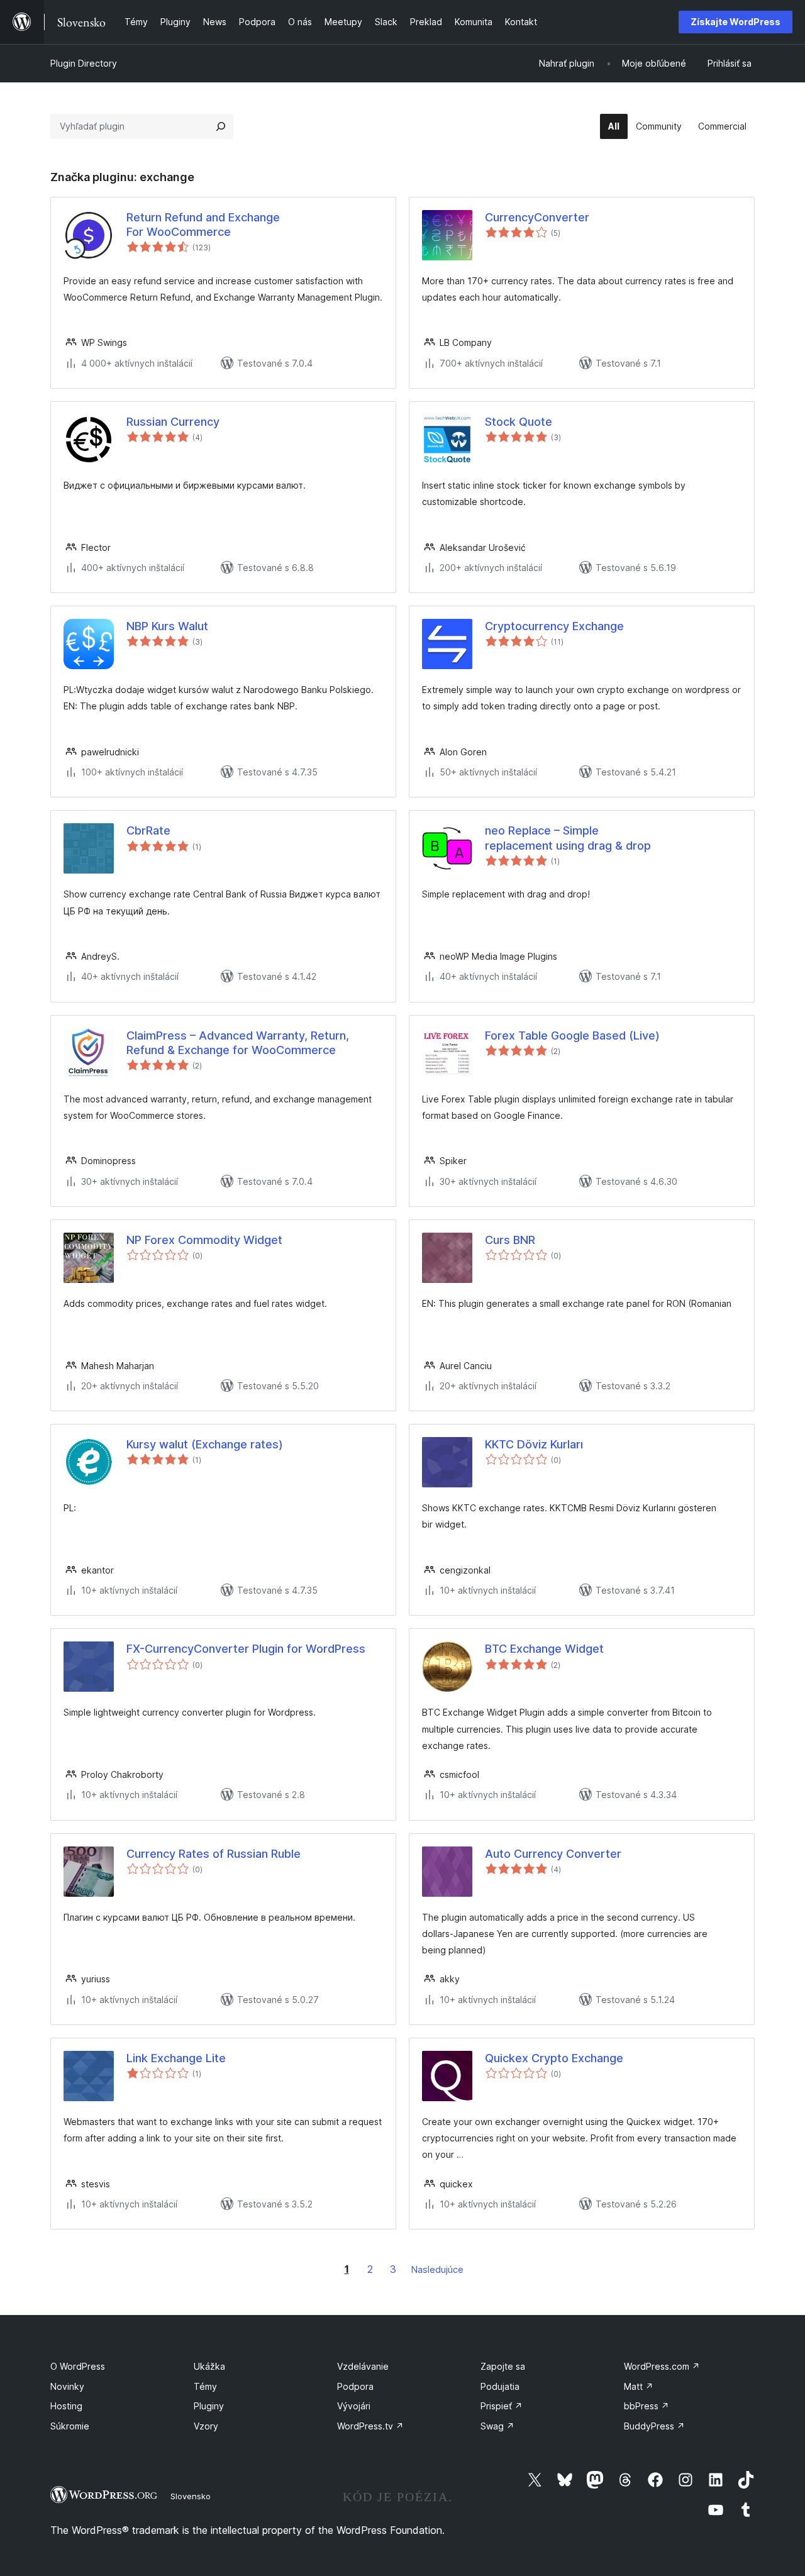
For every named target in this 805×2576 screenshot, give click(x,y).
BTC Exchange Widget (544, 1649)
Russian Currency (173, 422)
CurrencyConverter (537, 217)
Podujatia (500, 2386)
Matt (639, 2386)
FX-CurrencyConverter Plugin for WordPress (246, 1649)
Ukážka (209, 2366)
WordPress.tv (370, 2426)
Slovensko (191, 2496)
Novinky (67, 2386)
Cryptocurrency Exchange (554, 626)
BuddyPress (654, 2426)
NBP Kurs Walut (167, 626)
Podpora (355, 2386)
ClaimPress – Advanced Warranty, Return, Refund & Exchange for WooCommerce (238, 1043)
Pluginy (209, 2406)
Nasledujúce (437, 2269)
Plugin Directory (84, 63)
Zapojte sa (503, 2366)
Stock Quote (519, 422)
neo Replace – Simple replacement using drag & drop (568, 838)
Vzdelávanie (363, 2366)
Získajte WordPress (736, 22)
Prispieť (502, 2406)
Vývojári (354, 2406)
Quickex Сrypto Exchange (554, 2058)
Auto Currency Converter (553, 1854)
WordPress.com (662, 2366)
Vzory (206, 2426)
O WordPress (78, 2366)
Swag (497, 2426)
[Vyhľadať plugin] (221, 126)
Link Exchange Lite (176, 2058)
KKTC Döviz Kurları (534, 1444)
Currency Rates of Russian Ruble (214, 1854)
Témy (205, 2386)
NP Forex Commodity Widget (204, 1240)
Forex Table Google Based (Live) (572, 1035)
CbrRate (148, 830)
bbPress (647, 2406)
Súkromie (70, 2426)
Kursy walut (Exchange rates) (205, 1444)
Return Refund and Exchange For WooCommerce (203, 225)
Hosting (66, 2406)
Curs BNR (510, 1240)
